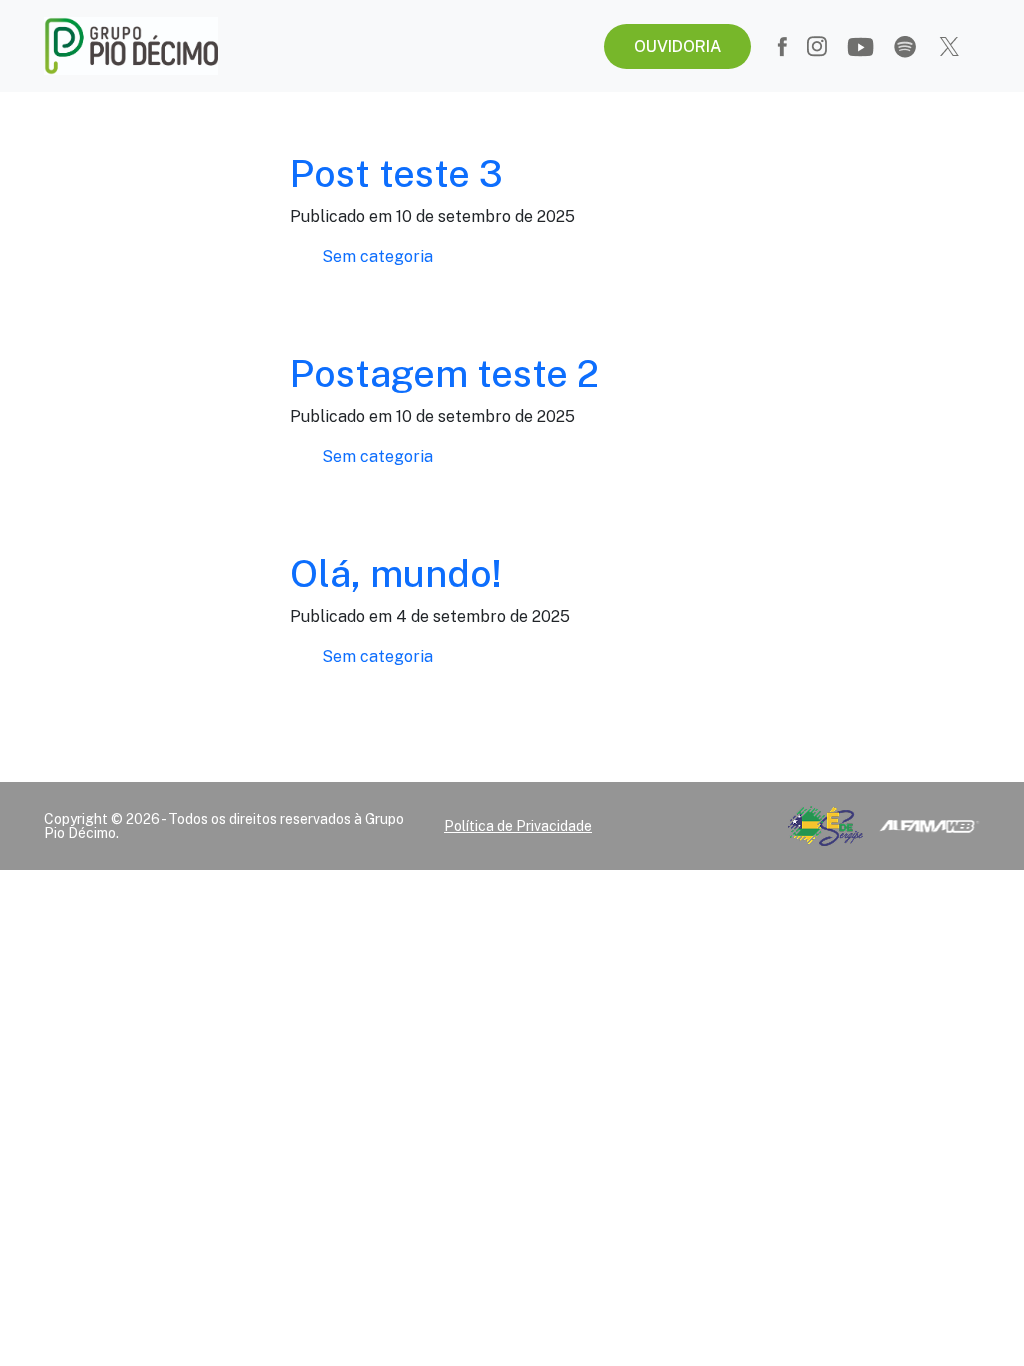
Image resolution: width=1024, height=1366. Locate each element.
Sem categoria (377, 256)
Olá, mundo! (396, 573)
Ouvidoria (677, 46)
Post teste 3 (396, 173)
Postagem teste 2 (444, 373)
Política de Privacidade (518, 826)
